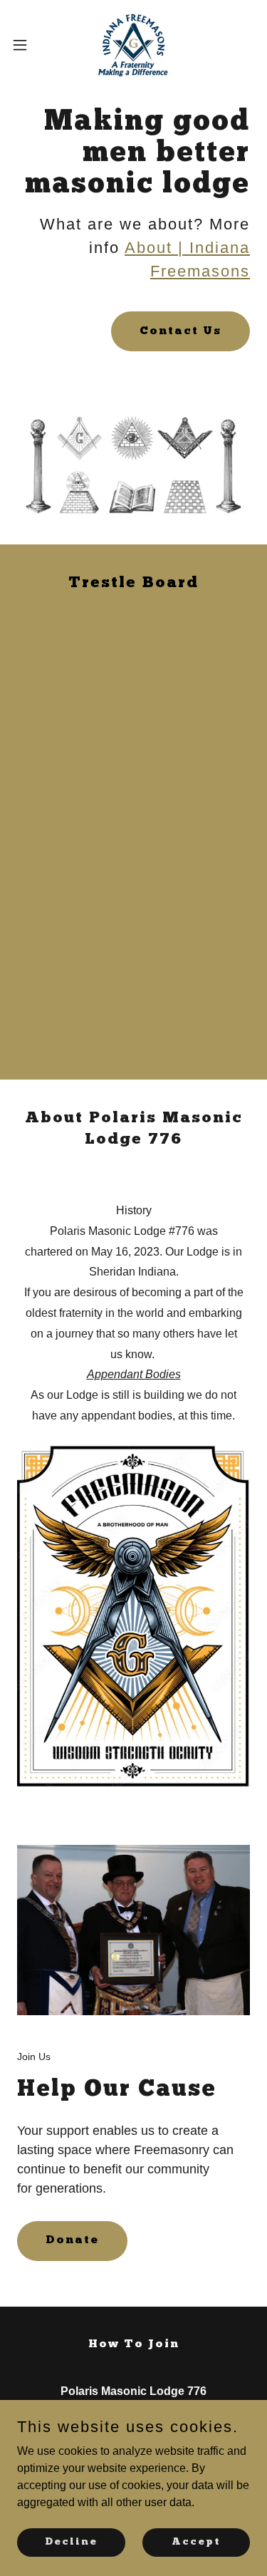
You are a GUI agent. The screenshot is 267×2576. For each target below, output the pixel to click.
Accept (196, 2541)
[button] (25, 45)
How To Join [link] (134, 2344)
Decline (71, 2541)
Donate (72, 2240)
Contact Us (180, 331)
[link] (133, 45)
